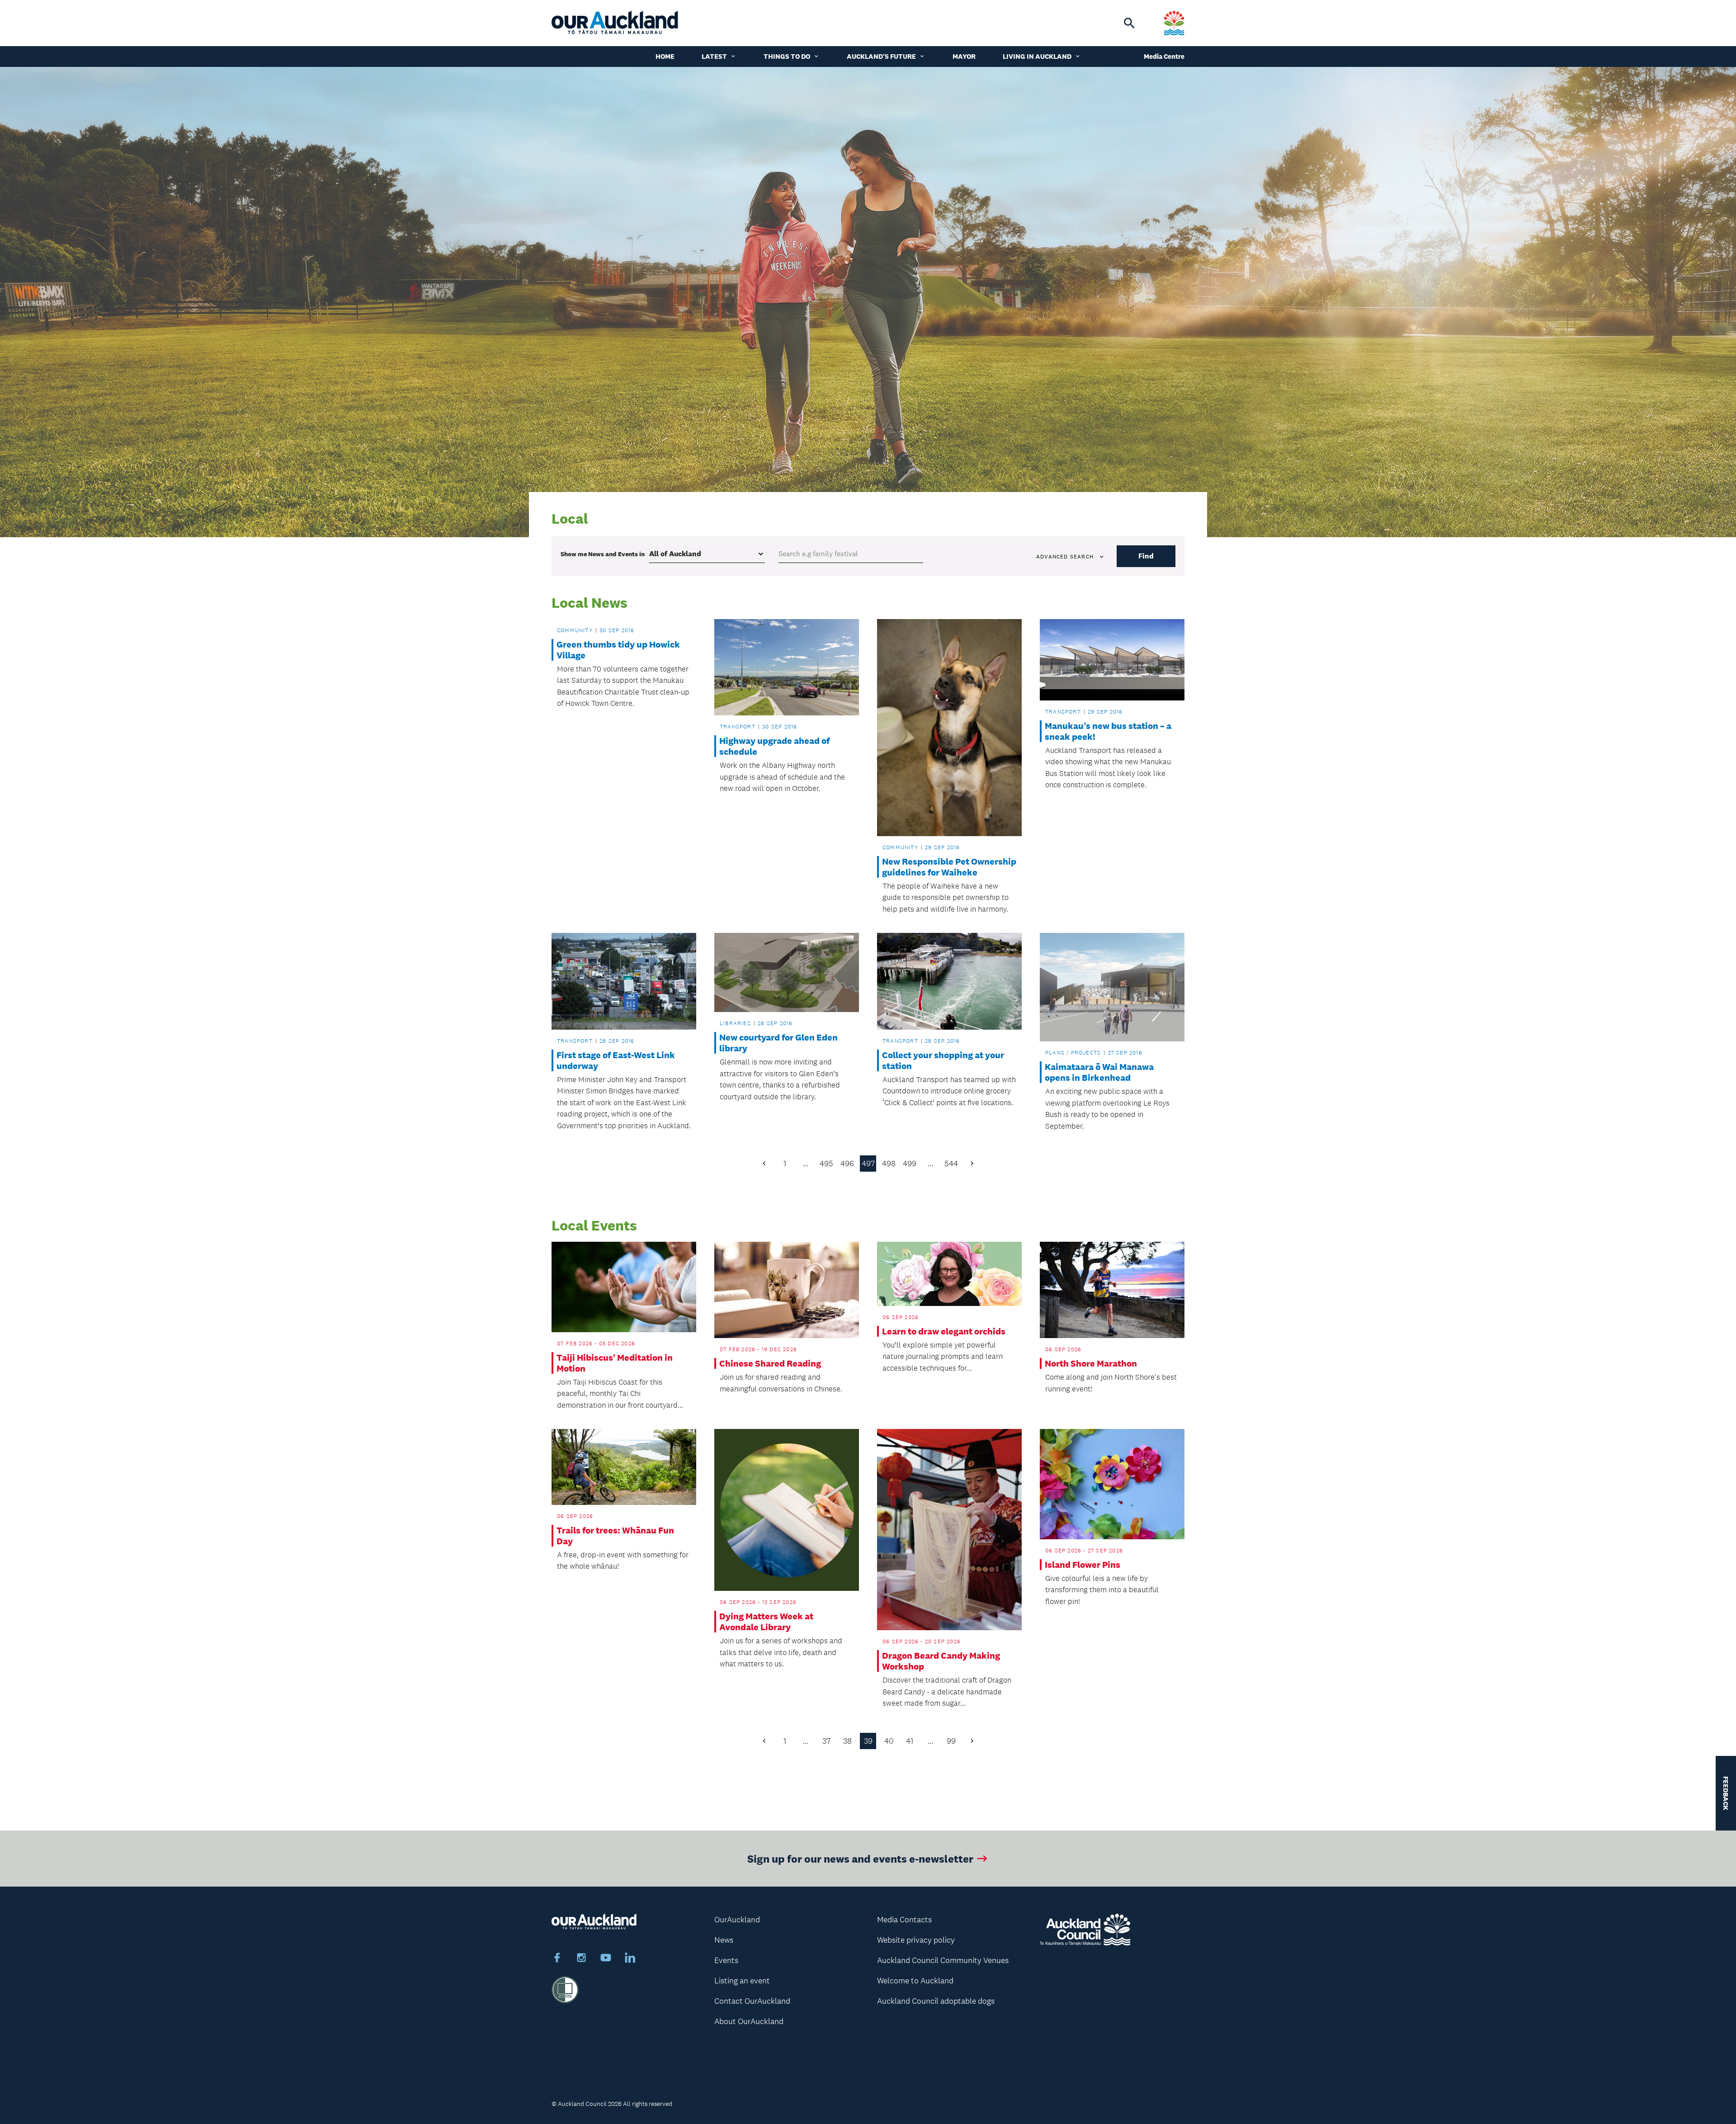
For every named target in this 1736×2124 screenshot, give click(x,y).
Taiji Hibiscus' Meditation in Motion (615, 1363)
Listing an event (742, 1981)
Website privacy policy (916, 1940)
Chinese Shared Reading (770, 1363)
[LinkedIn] (630, 1959)
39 (868, 1741)
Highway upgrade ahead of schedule (774, 746)
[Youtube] (606, 1959)
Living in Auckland (1037, 56)
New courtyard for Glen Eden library (778, 1043)
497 (868, 1164)
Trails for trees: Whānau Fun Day (615, 1536)
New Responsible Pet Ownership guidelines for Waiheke (949, 867)
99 (951, 1741)
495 (826, 1164)
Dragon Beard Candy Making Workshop (941, 1661)
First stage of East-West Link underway (616, 1060)
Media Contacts (904, 1920)
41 (910, 1741)
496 (847, 1164)
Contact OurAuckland (752, 2001)
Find (1146, 556)
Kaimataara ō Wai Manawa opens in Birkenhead (1099, 1072)
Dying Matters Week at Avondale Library (766, 1622)
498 (889, 1164)
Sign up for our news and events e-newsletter (860, 1858)
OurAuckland (737, 1920)
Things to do (787, 56)
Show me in (603, 554)
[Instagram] (581, 1959)
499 (910, 1164)
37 (826, 1741)
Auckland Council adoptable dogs (936, 2001)
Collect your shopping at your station (943, 1060)
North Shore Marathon (1091, 1363)
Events (726, 1960)
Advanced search (1065, 557)
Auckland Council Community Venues (943, 1960)
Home (665, 56)
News (724, 1940)
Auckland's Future (881, 56)
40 (889, 1741)
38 (847, 1741)
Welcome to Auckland (915, 1981)
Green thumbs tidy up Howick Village (618, 650)
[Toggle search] (1129, 23)
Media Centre (1164, 56)
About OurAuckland (749, 2021)
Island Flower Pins (1083, 1565)
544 (951, 1164)
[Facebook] (557, 1959)
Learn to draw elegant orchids (944, 1331)
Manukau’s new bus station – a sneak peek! (1108, 731)
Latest (714, 56)
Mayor (964, 56)
